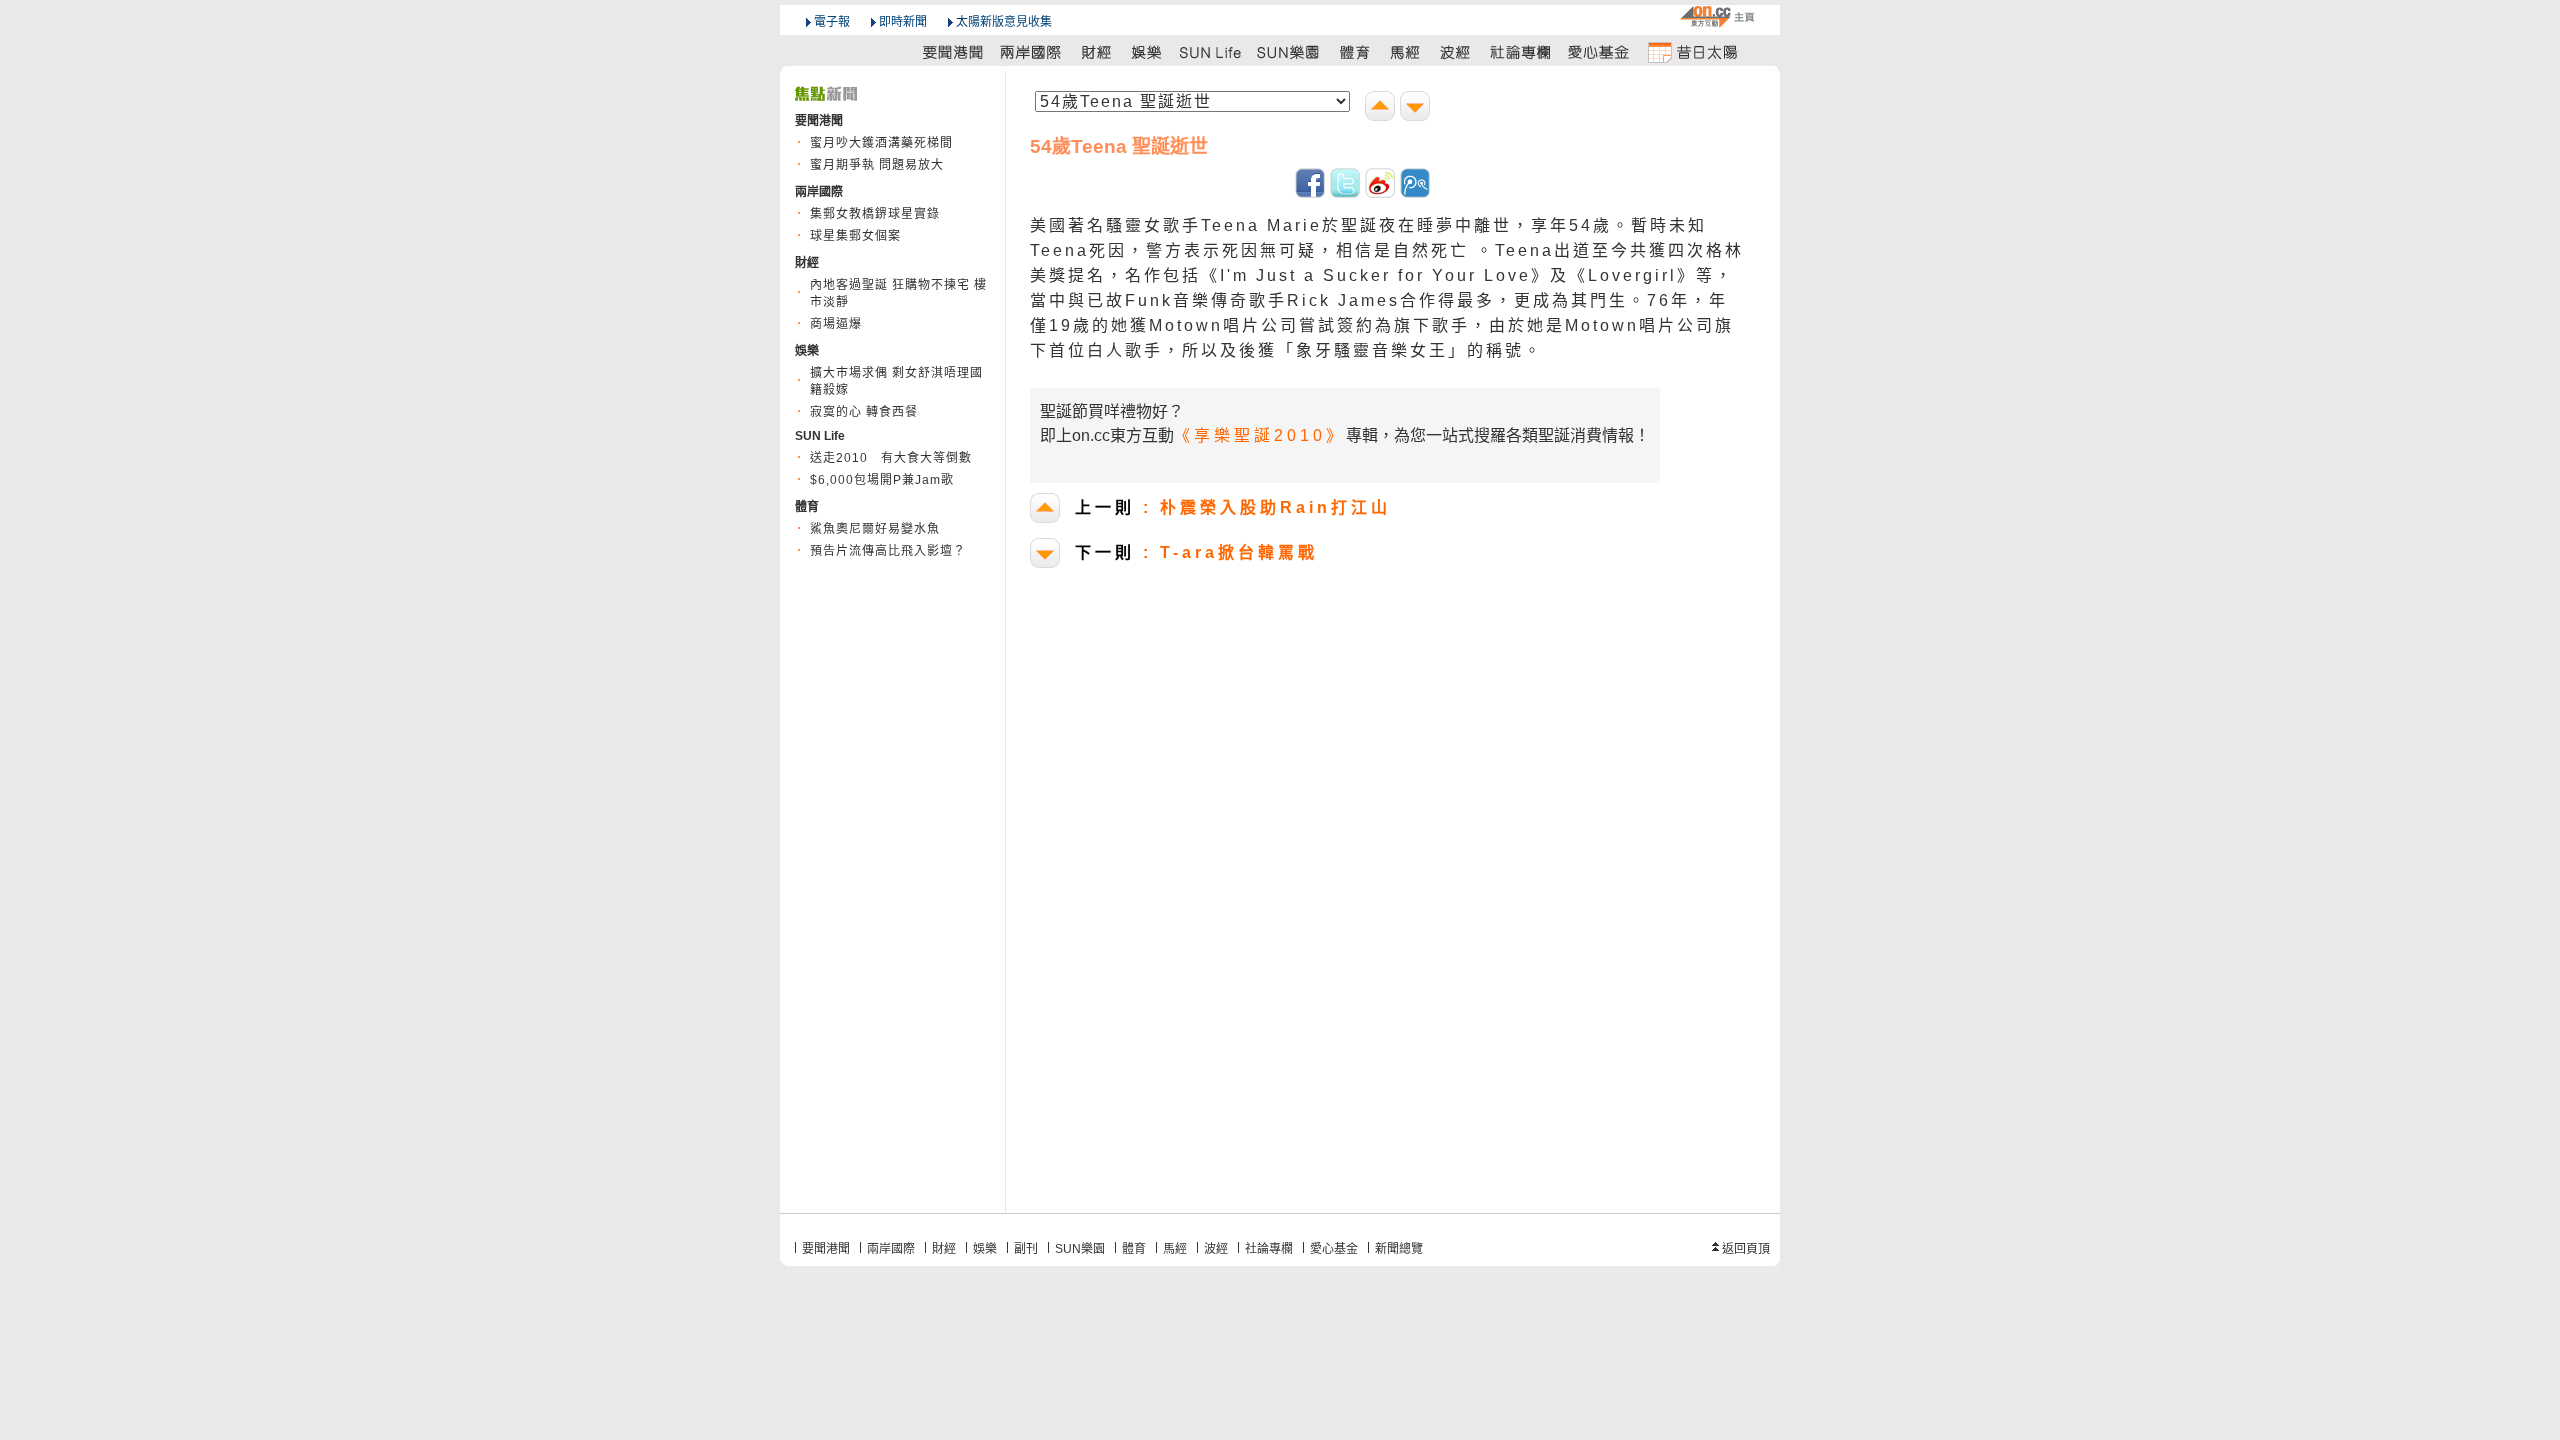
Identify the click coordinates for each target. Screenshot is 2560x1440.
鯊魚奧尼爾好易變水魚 (875, 529)
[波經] (1456, 51)
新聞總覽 (1399, 1249)
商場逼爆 (836, 324)
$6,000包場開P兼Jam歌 (882, 480)
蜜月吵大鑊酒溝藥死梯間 (881, 143)
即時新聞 (903, 22)
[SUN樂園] (1290, 51)
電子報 (832, 22)
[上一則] (1382, 108)
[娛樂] (1147, 51)
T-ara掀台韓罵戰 (1196, 552)
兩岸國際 (891, 1249)
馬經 (1175, 1249)
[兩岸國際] (1032, 51)
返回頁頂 (1746, 1249)
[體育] (1354, 51)
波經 (1216, 1249)
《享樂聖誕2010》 (1260, 435)
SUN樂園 (1080, 1249)
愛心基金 (1334, 1249)
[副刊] (1212, 51)
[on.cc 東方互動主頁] (1717, 16)
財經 (944, 1249)
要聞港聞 (826, 1249)
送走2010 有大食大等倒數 (891, 458)
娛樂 (985, 1249)
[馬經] (1405, 51)
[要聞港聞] (954, 51)
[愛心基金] (1599, 51)
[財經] (1096, 51)
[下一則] (1417, 108)
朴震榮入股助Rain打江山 (1233, 507)
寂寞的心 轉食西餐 (864, 412)
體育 (1134, 1249)
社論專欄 (1269, 1249)
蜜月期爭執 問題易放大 (877, 165)
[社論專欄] (1521, 51)
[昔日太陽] (1692, 51)
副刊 (1026, 1249)
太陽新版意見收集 (1004, 22)
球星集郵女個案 (855, 236)
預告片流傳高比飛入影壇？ (888, 551)
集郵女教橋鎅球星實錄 (875, 214)
